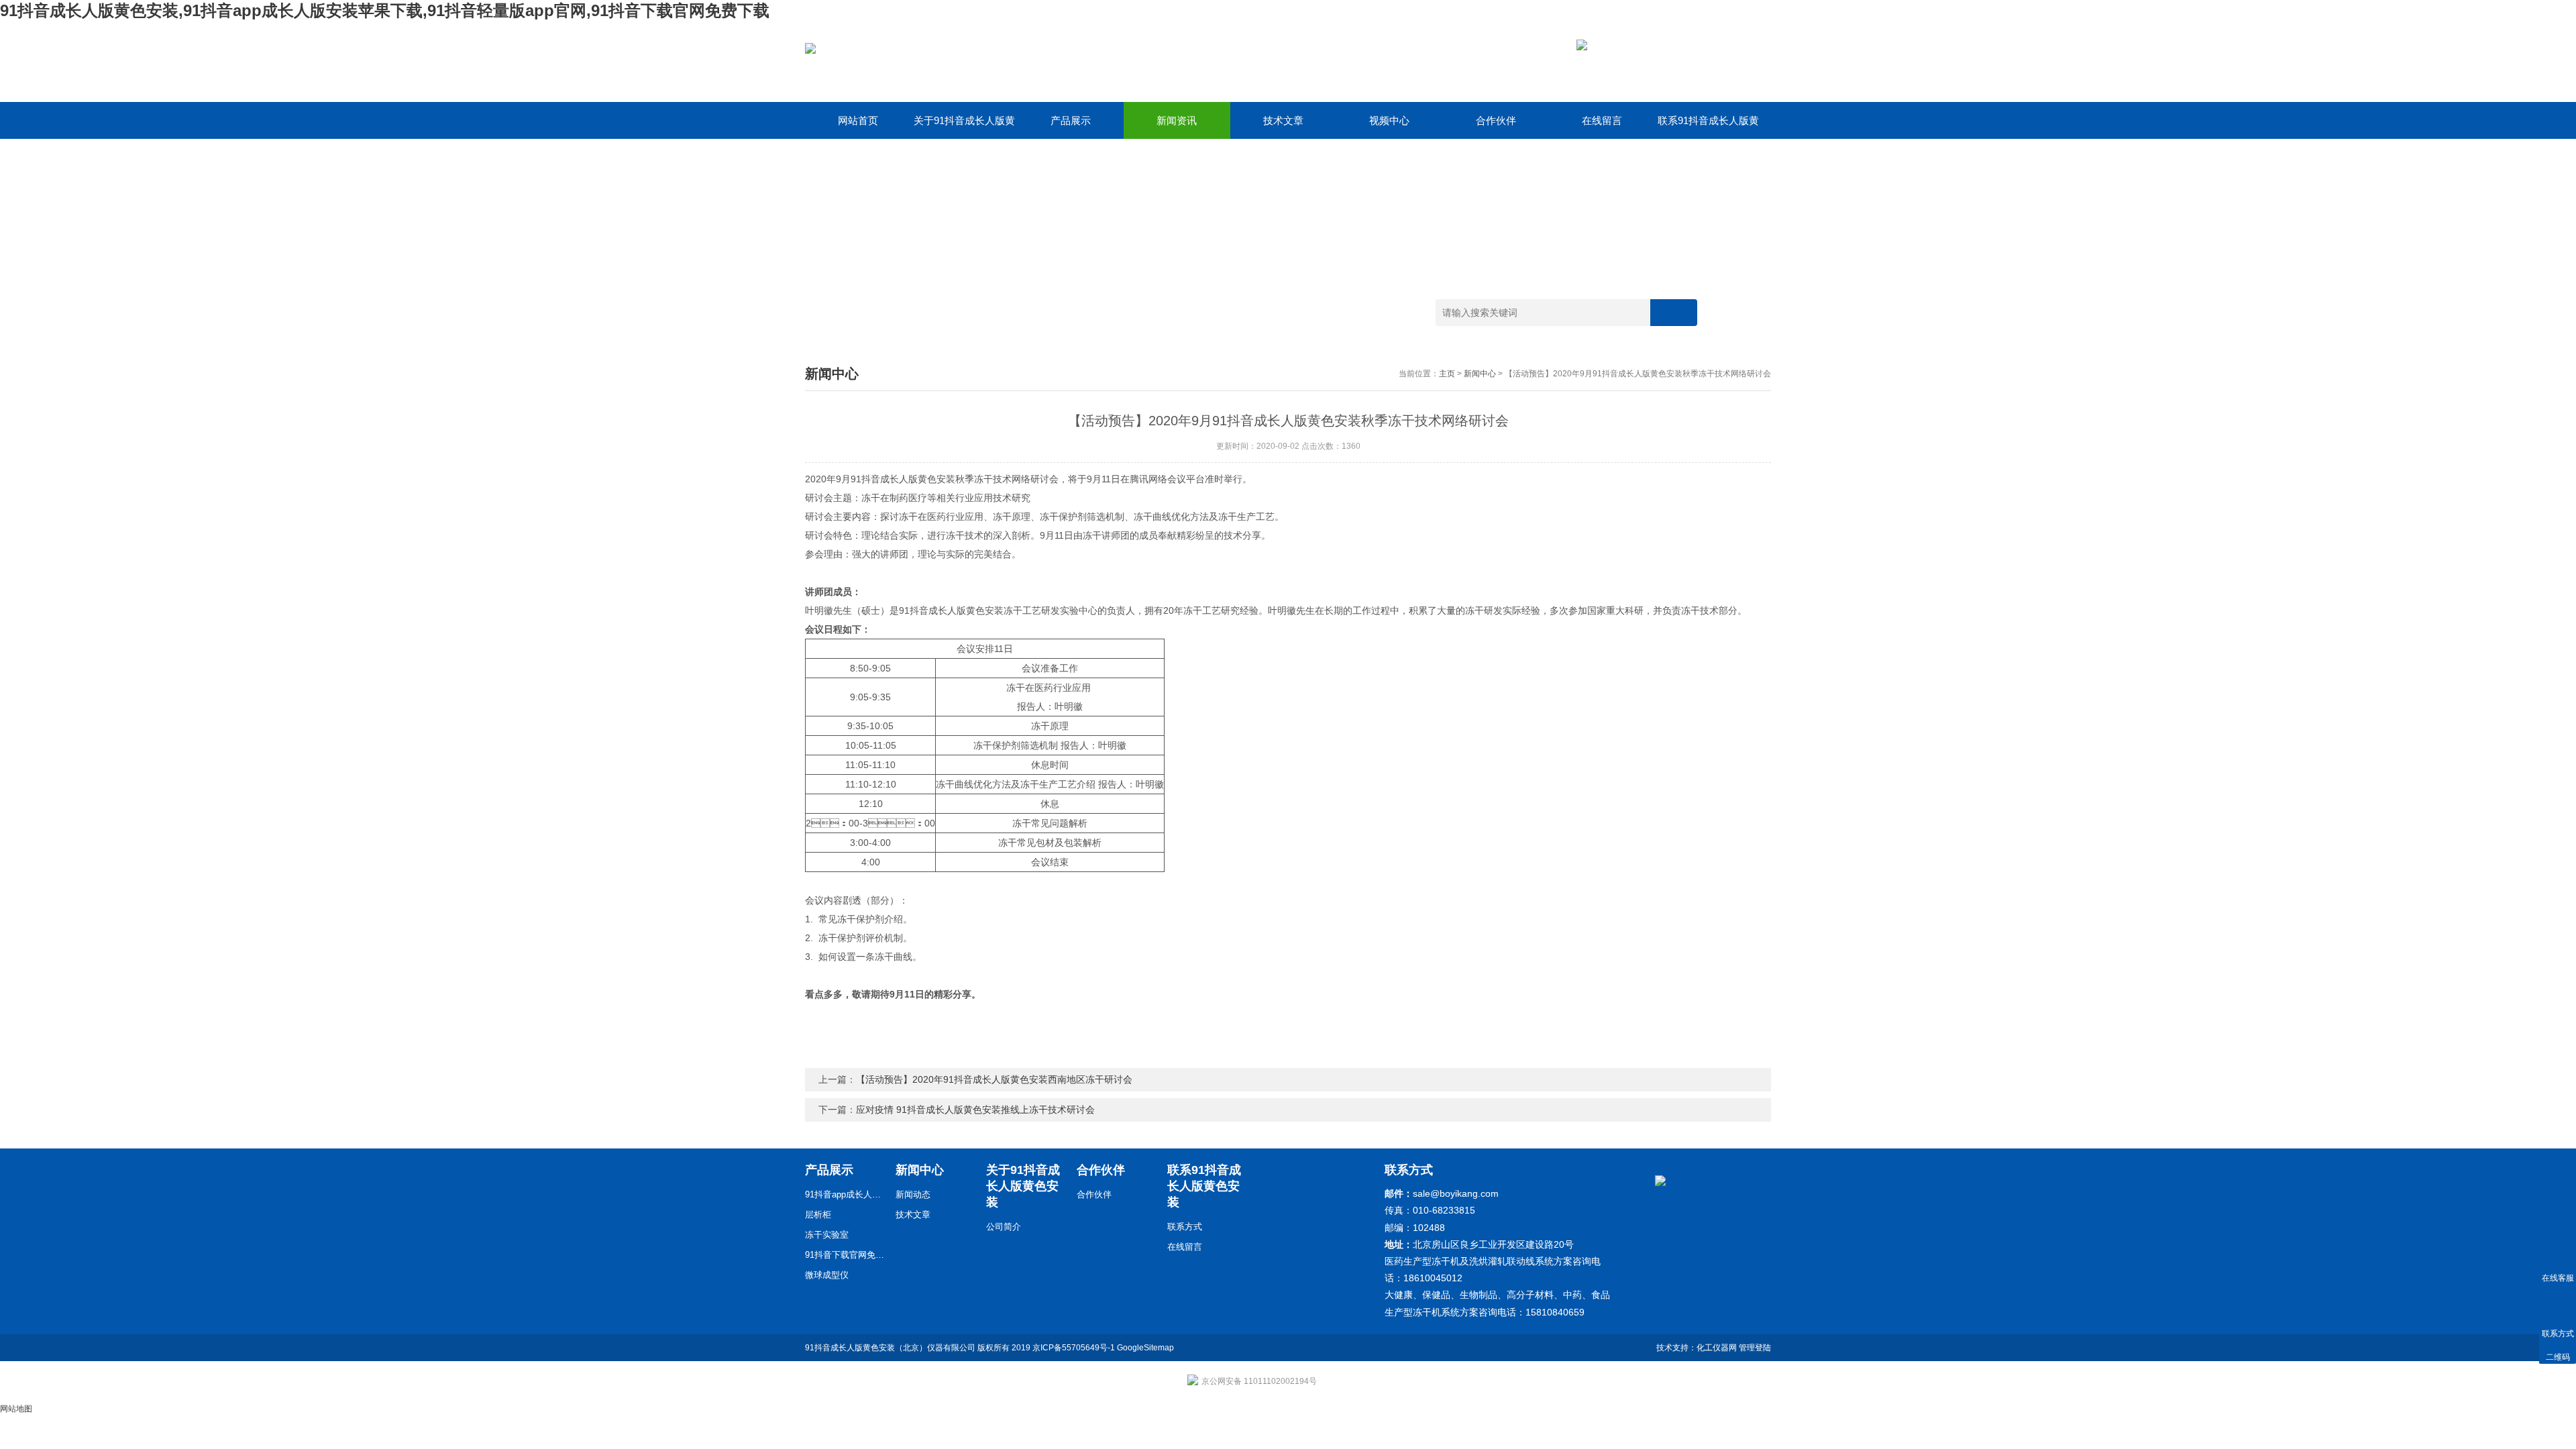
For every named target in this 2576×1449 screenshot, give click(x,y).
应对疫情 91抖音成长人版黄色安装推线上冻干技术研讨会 (975, 1110)
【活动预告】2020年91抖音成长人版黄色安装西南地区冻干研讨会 (994, 1079)
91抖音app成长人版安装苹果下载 (845, 1194)
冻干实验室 (827, 1235)
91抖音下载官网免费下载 (845, 1255)
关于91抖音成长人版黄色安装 (964, 127)
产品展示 (1071, 120)
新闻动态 (913, 1194)
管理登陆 (1755, 1348)
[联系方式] (2558, 1306)
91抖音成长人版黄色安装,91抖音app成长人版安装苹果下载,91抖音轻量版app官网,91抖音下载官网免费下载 (385, 10)
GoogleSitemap (1145, 1348)
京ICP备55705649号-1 (1074, 1348)
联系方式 (1185, 1227)
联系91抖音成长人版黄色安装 (1708, 127)
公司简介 (1004, 1227)
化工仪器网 (1717, 1348)
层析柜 (818, 1215)
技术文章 (1283, 120)
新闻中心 (1480, 374)
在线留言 (1602, 120)
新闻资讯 (1177, 120)
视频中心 (1389, 120)
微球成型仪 (827, 1275)
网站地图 (16, 1409)
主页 (1447, 374)
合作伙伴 (1496, 120)
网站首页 (858, 120)
